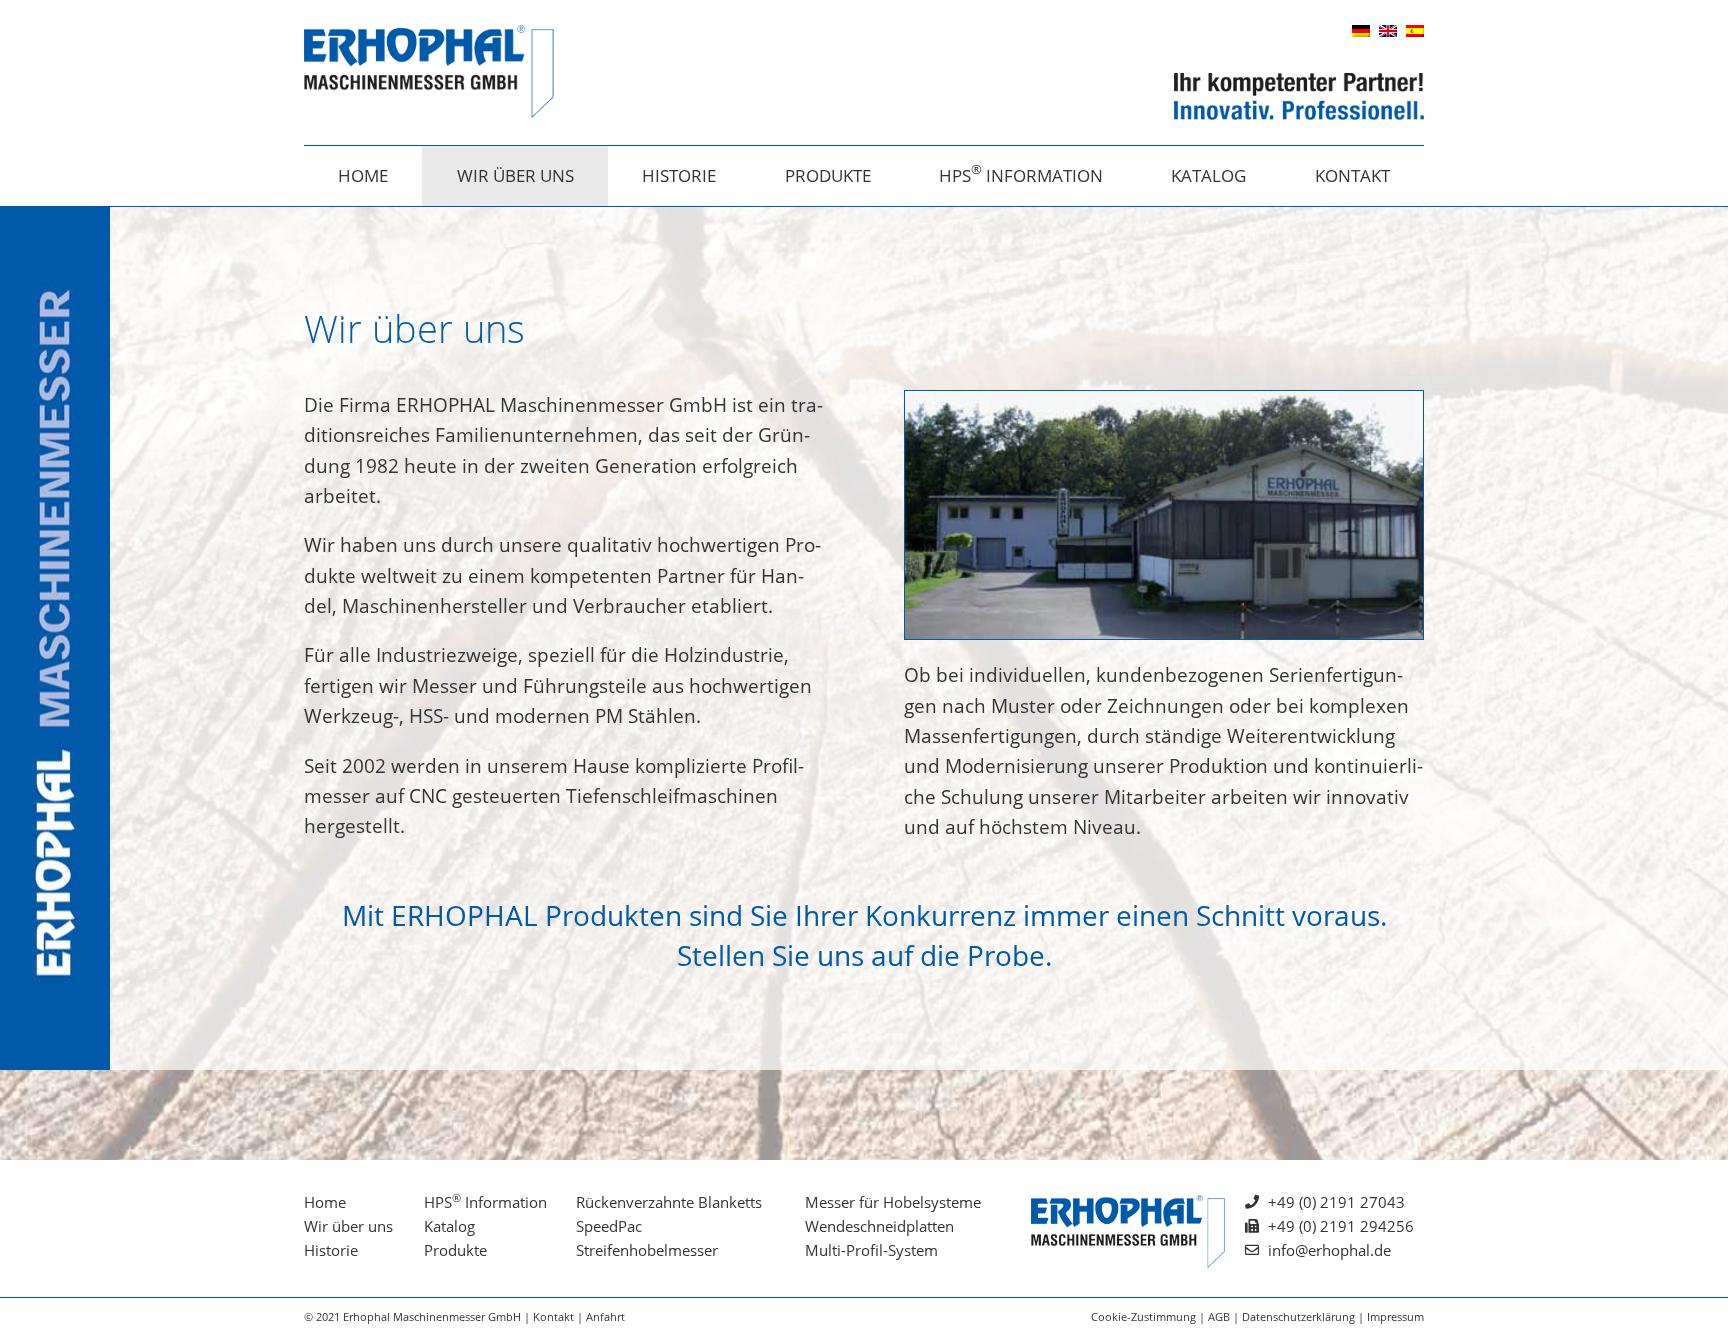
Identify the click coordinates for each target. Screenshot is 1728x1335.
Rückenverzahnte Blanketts (669, 1202)
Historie (679, 175)
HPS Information (1021, 173)
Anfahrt (605, 1316)
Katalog (1208, 175)
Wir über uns (515, 175)
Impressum (1395, 1316)
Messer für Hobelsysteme (893, 1202)
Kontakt (1352, 175)
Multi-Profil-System (871, 1250)
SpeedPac (609, 1226)
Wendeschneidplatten (879, 1226)
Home (363, 175)
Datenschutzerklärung (1298, 1316)
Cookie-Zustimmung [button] (1143, 1316)
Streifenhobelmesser (647, 1250)
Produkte (828, 175)
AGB (1219, 1316)
